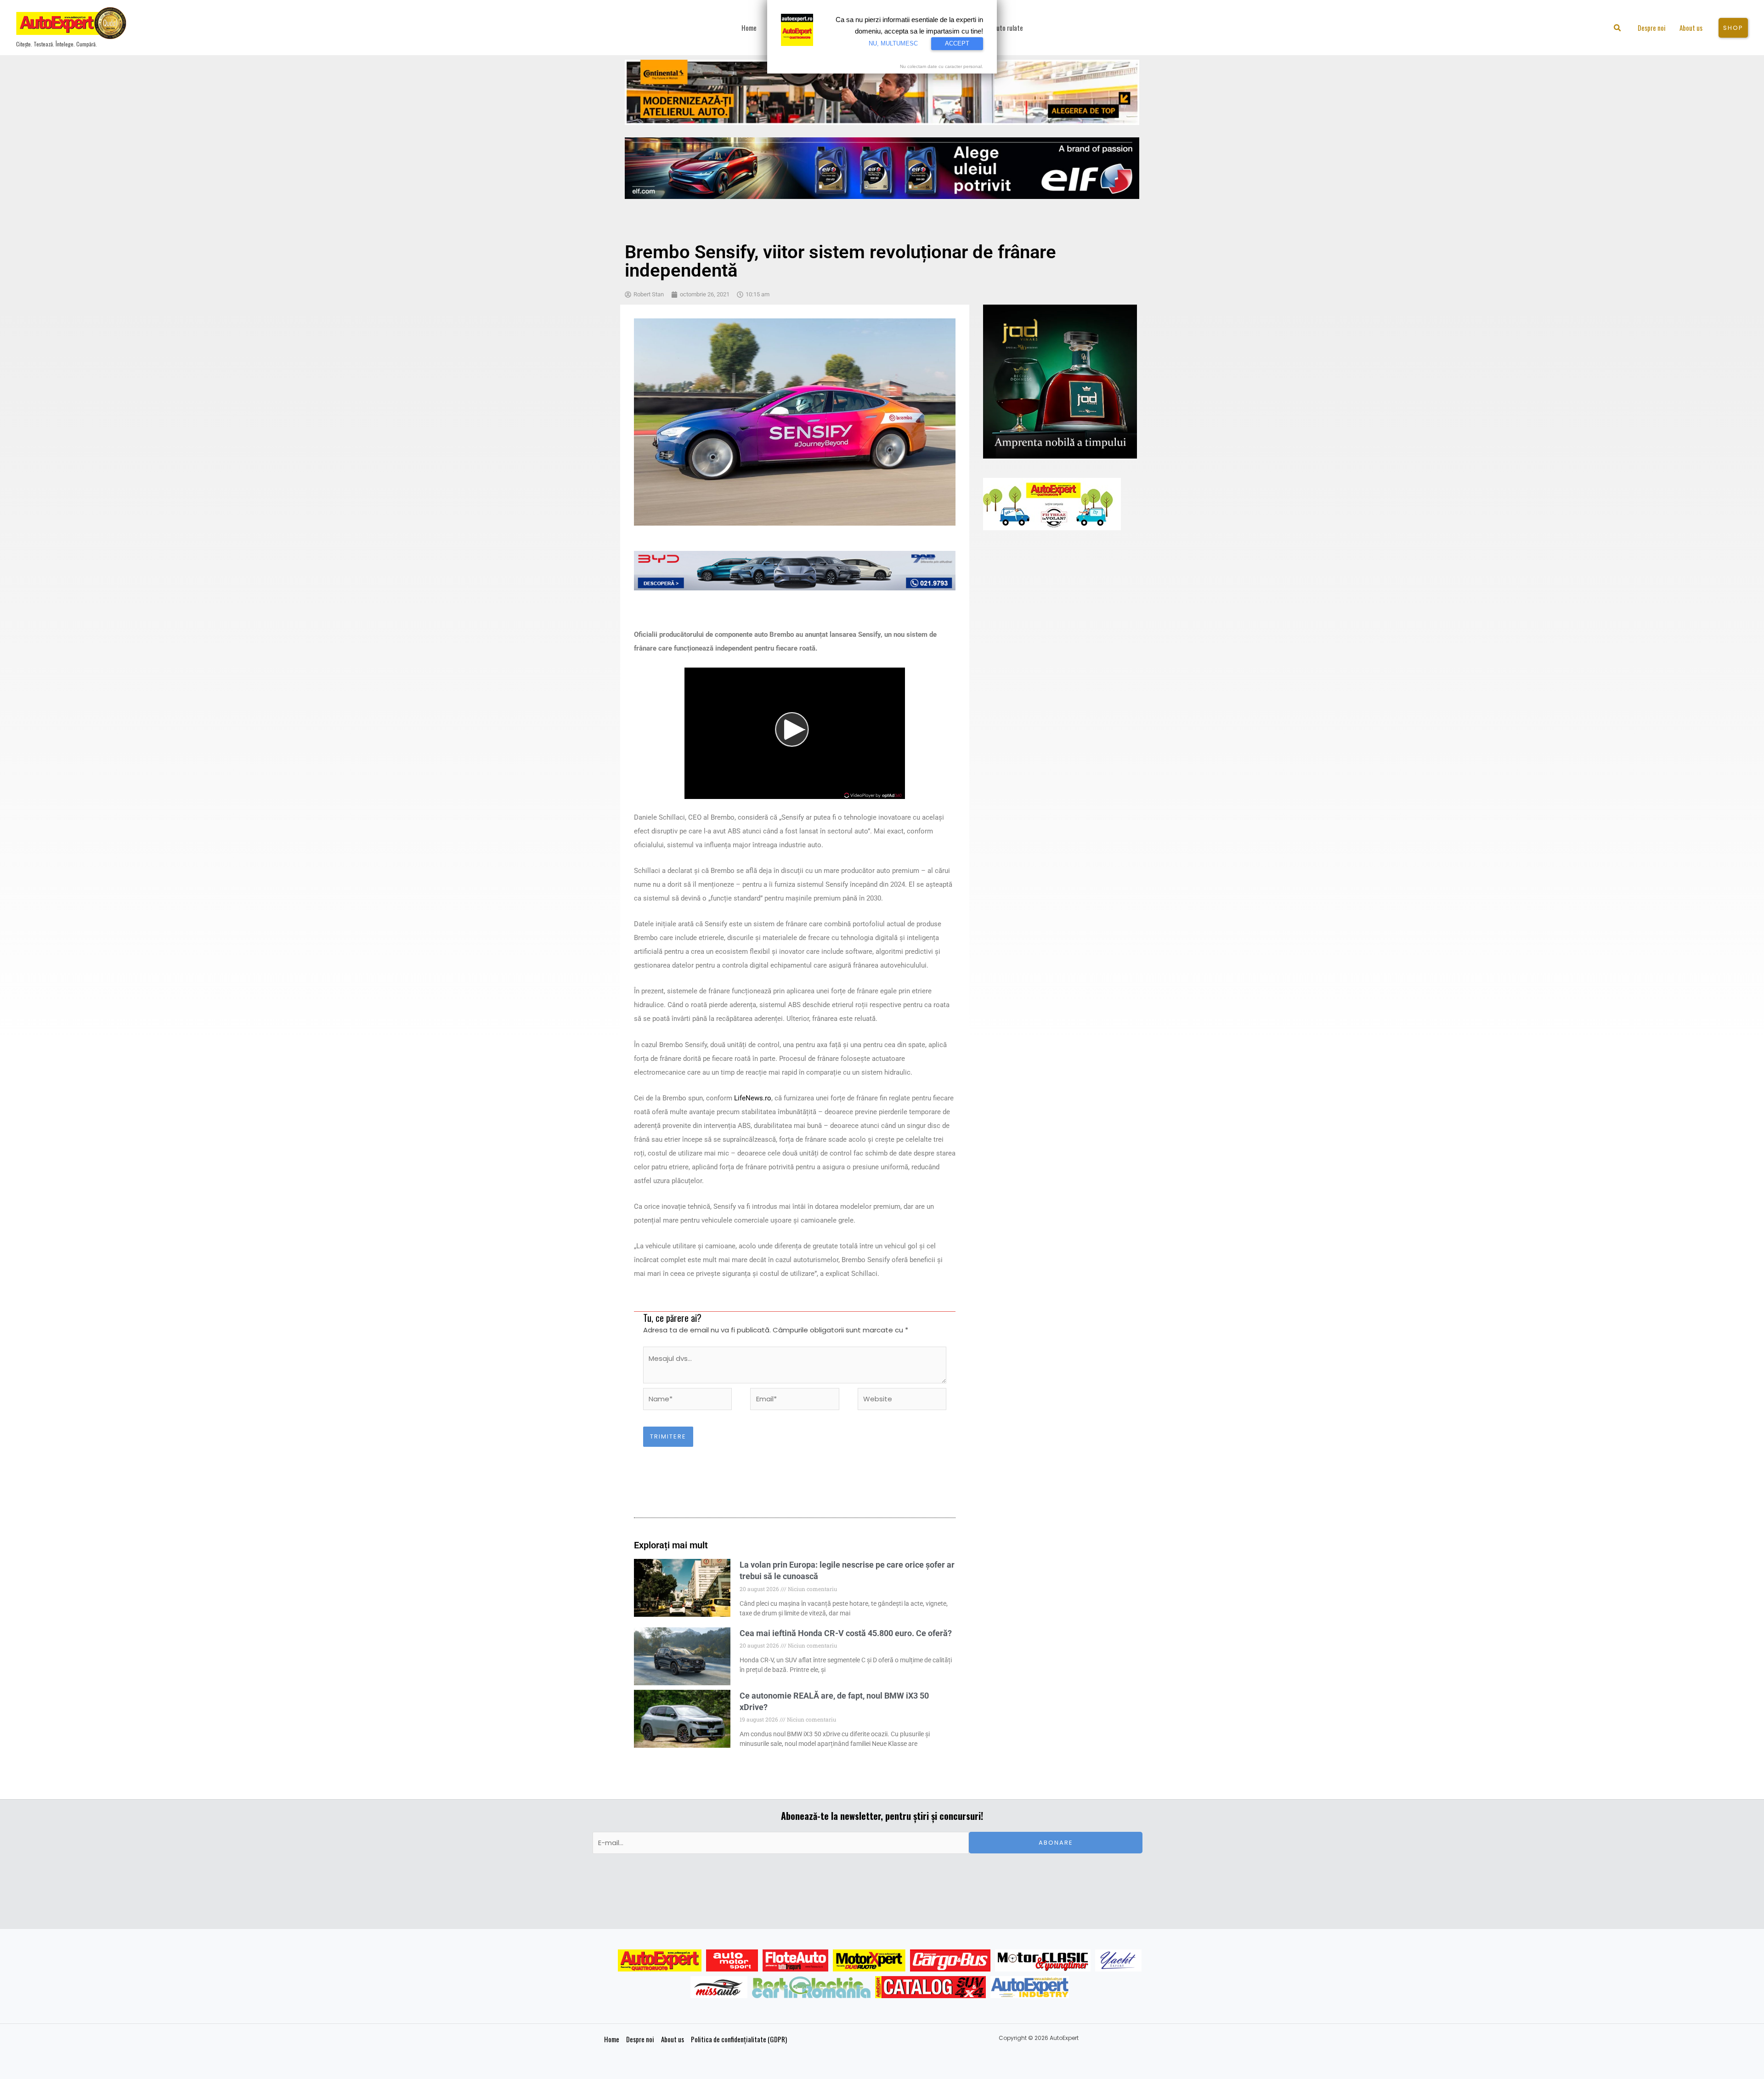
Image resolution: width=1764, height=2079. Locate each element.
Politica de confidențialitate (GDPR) (739, 2039)
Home (612, 2039)
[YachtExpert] (1118, 1960)
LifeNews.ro (753, 1098)
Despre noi (640, 2039)
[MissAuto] (719, 1987)
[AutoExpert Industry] (1030, 1987)
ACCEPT (957, 43)
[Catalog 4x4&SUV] (930, 1987)
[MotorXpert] (869, 1960)
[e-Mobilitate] (811, 1987)
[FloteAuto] (795, 1960)
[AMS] (732, 1960)
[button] (1618, 29)
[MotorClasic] (1043, 1960)
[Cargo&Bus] (950, 1960)
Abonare (1056, 1843)
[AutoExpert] (660, 1960)
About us (673, 2039)
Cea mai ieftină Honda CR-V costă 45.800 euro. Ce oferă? (846, 1633)
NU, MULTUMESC (893, 43)
